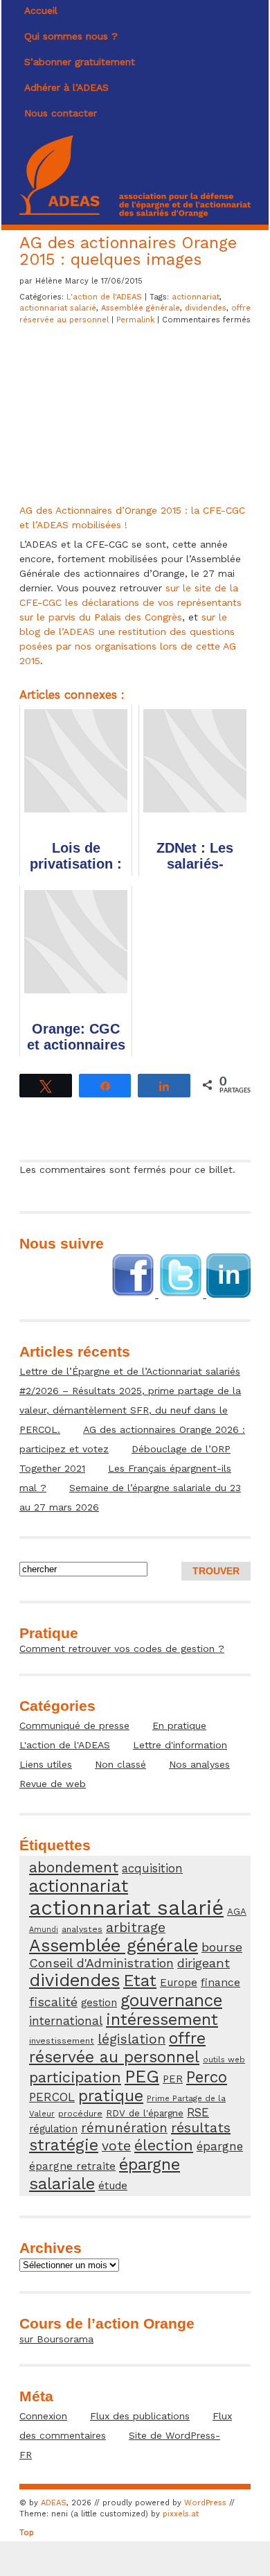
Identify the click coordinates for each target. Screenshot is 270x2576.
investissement (62, 2040)
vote (116, 2146)
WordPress (205, 2503)
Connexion (43, 2416)
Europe (179, 1983)
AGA (237, 1912)
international (66, 2021)
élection (164, 2145)
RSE (198, 2112)
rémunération (124, 2128)
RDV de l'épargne (145, 2113)
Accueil (41, 10)
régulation (53, 2129)
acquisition (152, 1868)
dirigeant (204, 1963)
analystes (82, 1929)
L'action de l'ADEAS (104, 297)
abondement (74, 1867)
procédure (80, 2113)
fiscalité (53, 2002)
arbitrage (136, 1927)
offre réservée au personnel (117, 2048)
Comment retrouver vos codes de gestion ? (122, 1648)
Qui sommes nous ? (71, 36)
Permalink (137, 320)
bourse (222, 1947)
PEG (142, 2077)
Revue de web (53, 1784)
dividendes (206, 308)
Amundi (44, 1930)
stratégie (64, 2145)
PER (173, 2079)
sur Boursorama (56, 2339)
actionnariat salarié (58, 308)
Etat (140, 1981)
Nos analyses (199, 1764)
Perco (207, 2077)
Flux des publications (140, 2416)
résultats (201, 2127)
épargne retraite (72, 2166)
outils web (224, 2060)
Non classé (120, 1764)
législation (132, 2039)
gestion (99, 2003)
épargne (220, 2146)
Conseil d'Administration (101, 1963)
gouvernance (171, 2000)
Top (27, 2533)
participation (75, 2077)
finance (220, 1983)
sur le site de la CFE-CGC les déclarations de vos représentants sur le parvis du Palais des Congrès (130, 602)
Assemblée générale (141, 308)
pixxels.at (181, 2514)
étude (113, 2186)
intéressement (162, 2020)
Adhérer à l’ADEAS (66, 87)
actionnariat (196, 297)
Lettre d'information (180, 1745)
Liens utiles (46, 1764)
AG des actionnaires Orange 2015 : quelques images (128, 251)
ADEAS (54, 2503)
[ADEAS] (135, 214)
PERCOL (52, 2097)
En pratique (179, 1725)
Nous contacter (61, 113)
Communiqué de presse (74, 1725)
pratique (111, 2096)
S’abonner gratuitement (80, 62)
